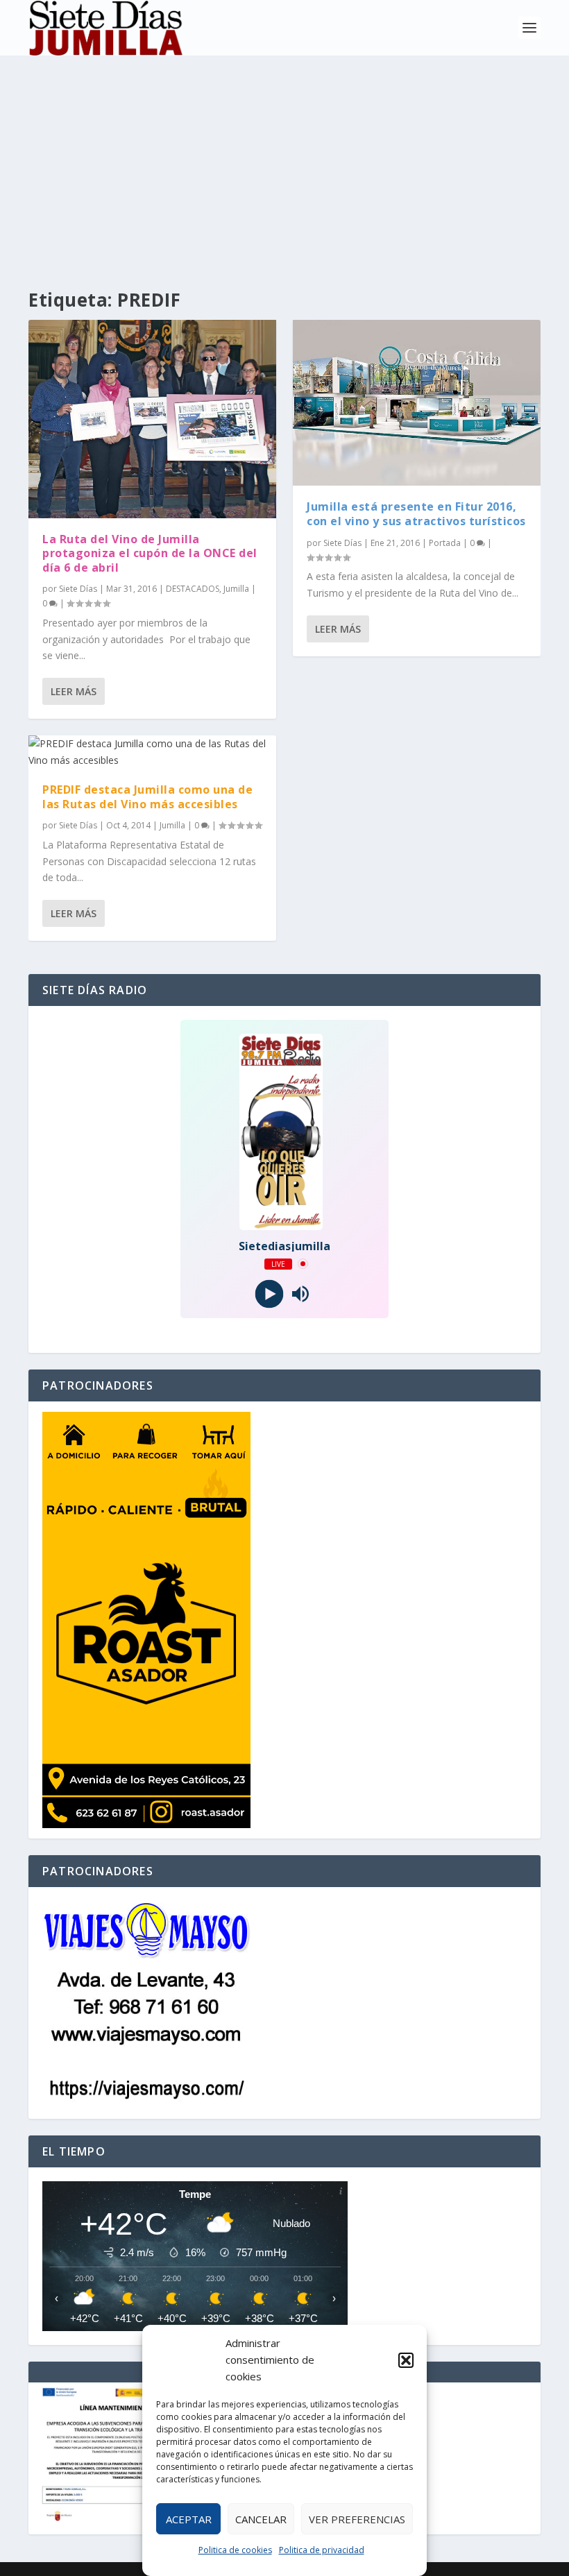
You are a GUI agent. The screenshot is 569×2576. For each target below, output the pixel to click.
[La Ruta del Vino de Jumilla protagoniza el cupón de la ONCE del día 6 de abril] (152, 419)
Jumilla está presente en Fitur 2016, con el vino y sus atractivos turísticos (416, 514)
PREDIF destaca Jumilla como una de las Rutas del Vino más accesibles (147, 797)
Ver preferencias (357, 2519)
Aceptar (189, 2519)
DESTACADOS (193, 589)
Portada (445, 543)
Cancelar (261, 2519)
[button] (406, 2360)
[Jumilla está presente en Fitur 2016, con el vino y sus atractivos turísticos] (417, 403)
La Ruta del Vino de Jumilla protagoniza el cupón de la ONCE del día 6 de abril (150, 554)
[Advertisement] (284, 160)
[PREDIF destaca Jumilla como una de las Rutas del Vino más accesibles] (152, 752)
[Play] (269, 1294)
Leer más (74, 691)
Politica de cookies (235, 2550)
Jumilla (236, 589)
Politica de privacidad (322, 2550)
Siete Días (78, 589)
